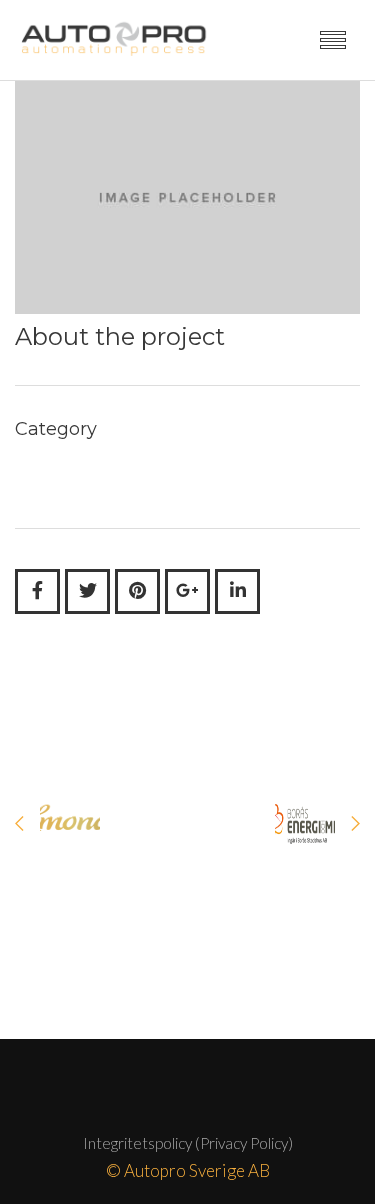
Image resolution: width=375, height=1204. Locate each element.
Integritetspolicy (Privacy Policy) (188, 1143)
